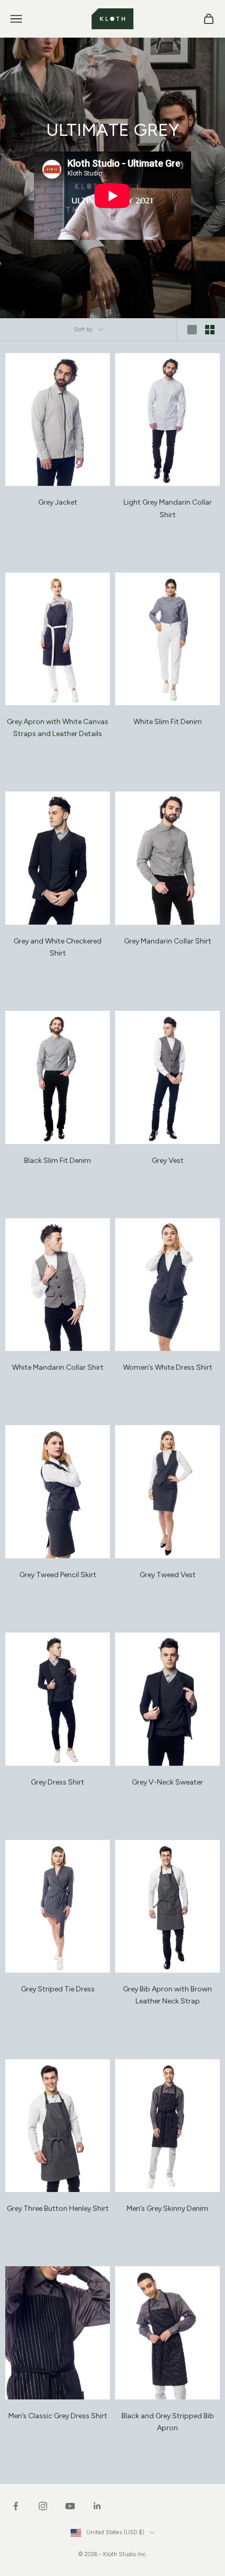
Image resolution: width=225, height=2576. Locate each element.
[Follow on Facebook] (16, 2506)
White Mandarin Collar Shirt (58, 1367)
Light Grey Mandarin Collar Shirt (168, 508)
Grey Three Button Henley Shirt (58, 2208)
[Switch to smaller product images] (210, 330)
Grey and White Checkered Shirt (58, 947)
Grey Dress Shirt (58, 1782)
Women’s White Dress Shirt (168, 1367)
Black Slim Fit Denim (58, 1161)
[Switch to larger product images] (192, 330)
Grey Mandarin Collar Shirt (168, 941)
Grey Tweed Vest (168, 1575)
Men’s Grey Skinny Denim (167, 2208)
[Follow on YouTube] (70, 2506)
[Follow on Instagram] (43, 2506)
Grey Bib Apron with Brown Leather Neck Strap (167, 1995)
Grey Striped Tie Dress (58, 1989)
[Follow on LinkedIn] (97, 2506)
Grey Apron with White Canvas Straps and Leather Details (58, 728)
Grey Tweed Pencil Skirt (58, 1575)
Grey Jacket (58, 502)
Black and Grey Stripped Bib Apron (168, 2422)
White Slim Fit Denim (168, 722)
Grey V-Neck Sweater (167, 1782)
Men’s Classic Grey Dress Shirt (58, 2416)
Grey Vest (168, 1161)
